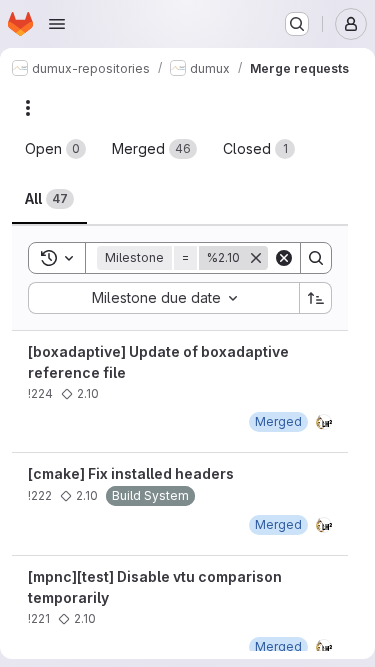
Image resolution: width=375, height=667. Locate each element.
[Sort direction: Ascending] (316, 298)
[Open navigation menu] (57, 24)
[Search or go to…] (297, 24)
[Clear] (284, 258)
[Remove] (256, 258)
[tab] (55, 149)
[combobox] (163, 298)
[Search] (316, 258)
